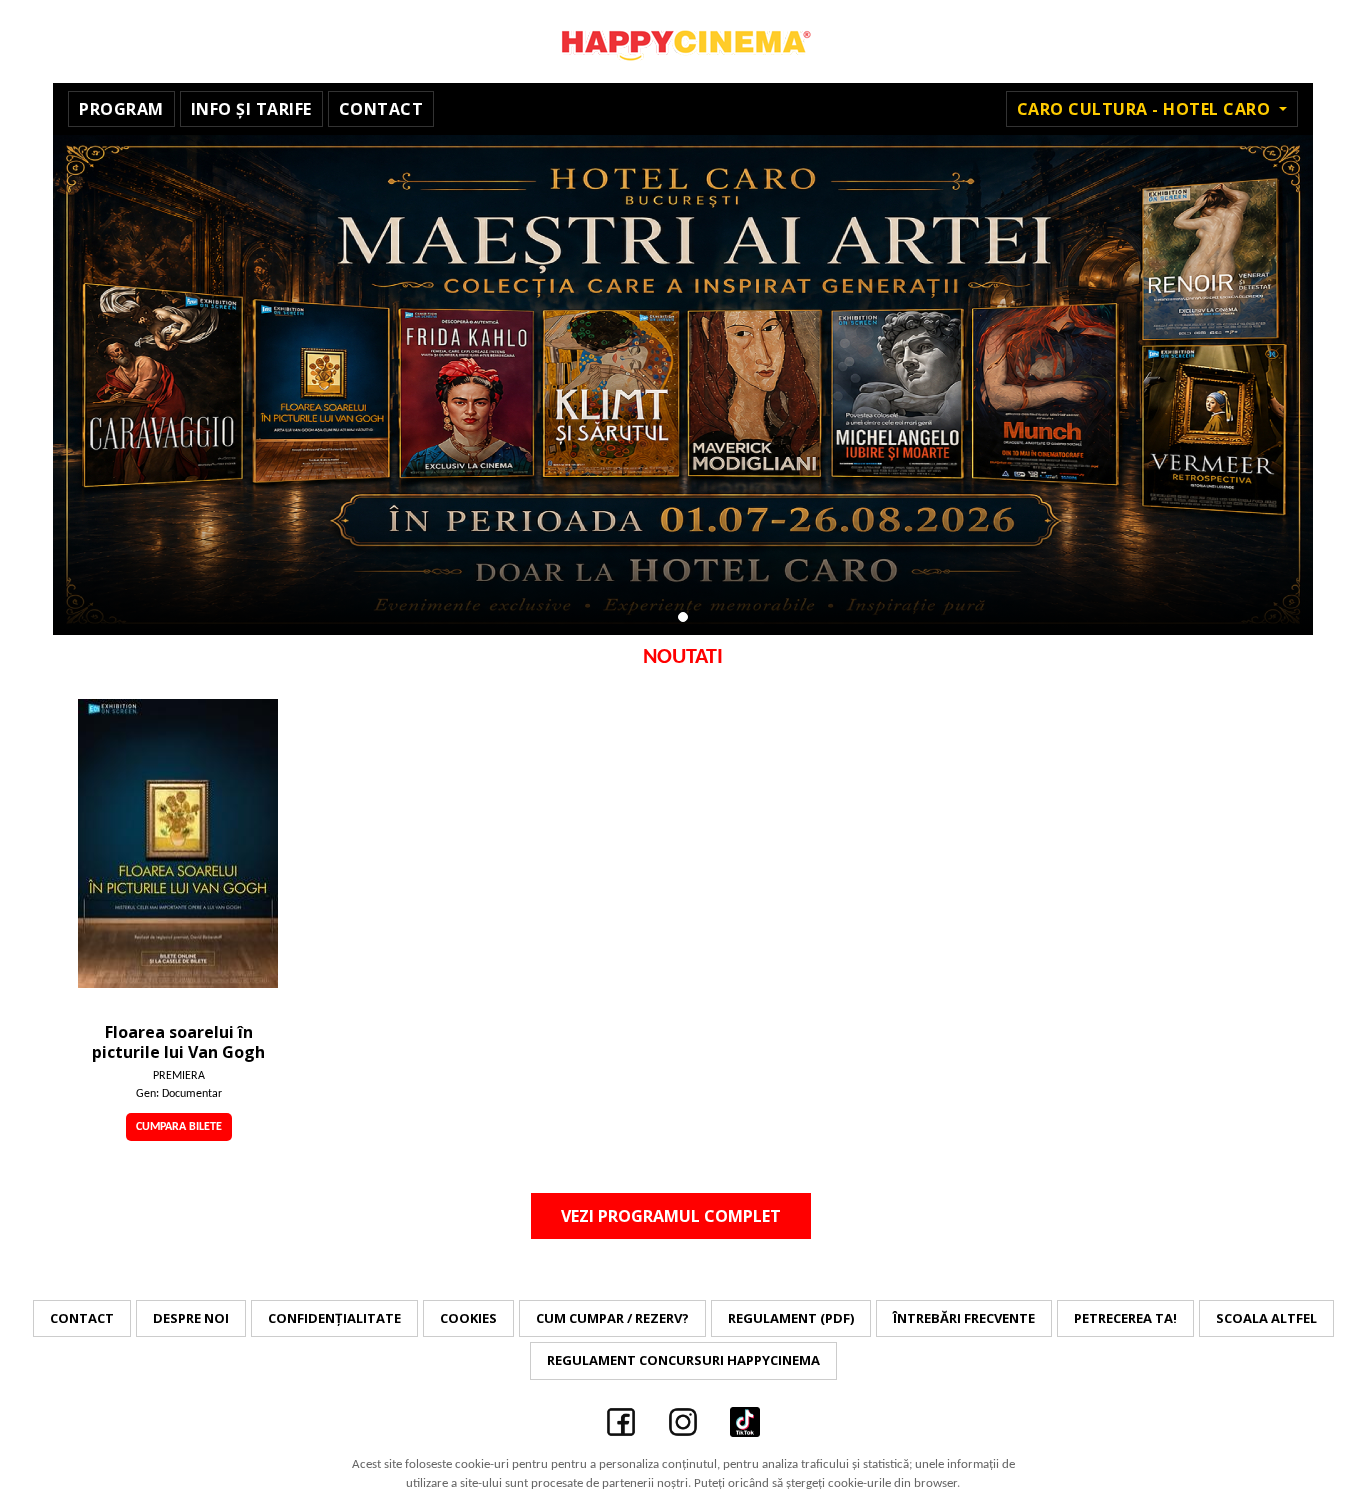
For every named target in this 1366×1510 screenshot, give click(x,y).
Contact (381, 109)
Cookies (468, 1318)
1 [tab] (683, 617)
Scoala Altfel (1266, 1318)
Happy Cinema (683, 41)
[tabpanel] (683, 385)
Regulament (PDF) (791, 1318)
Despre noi (191, 1318)
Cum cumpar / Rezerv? (612, 1318)
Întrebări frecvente (964, 1318)
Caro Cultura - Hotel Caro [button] (1146, 109)
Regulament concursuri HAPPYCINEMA (683, 1360)
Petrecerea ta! (1125, 1318)
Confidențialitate (334, 1318)
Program (121, 109)
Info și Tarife (251, 109)
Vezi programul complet (671, 1216)
